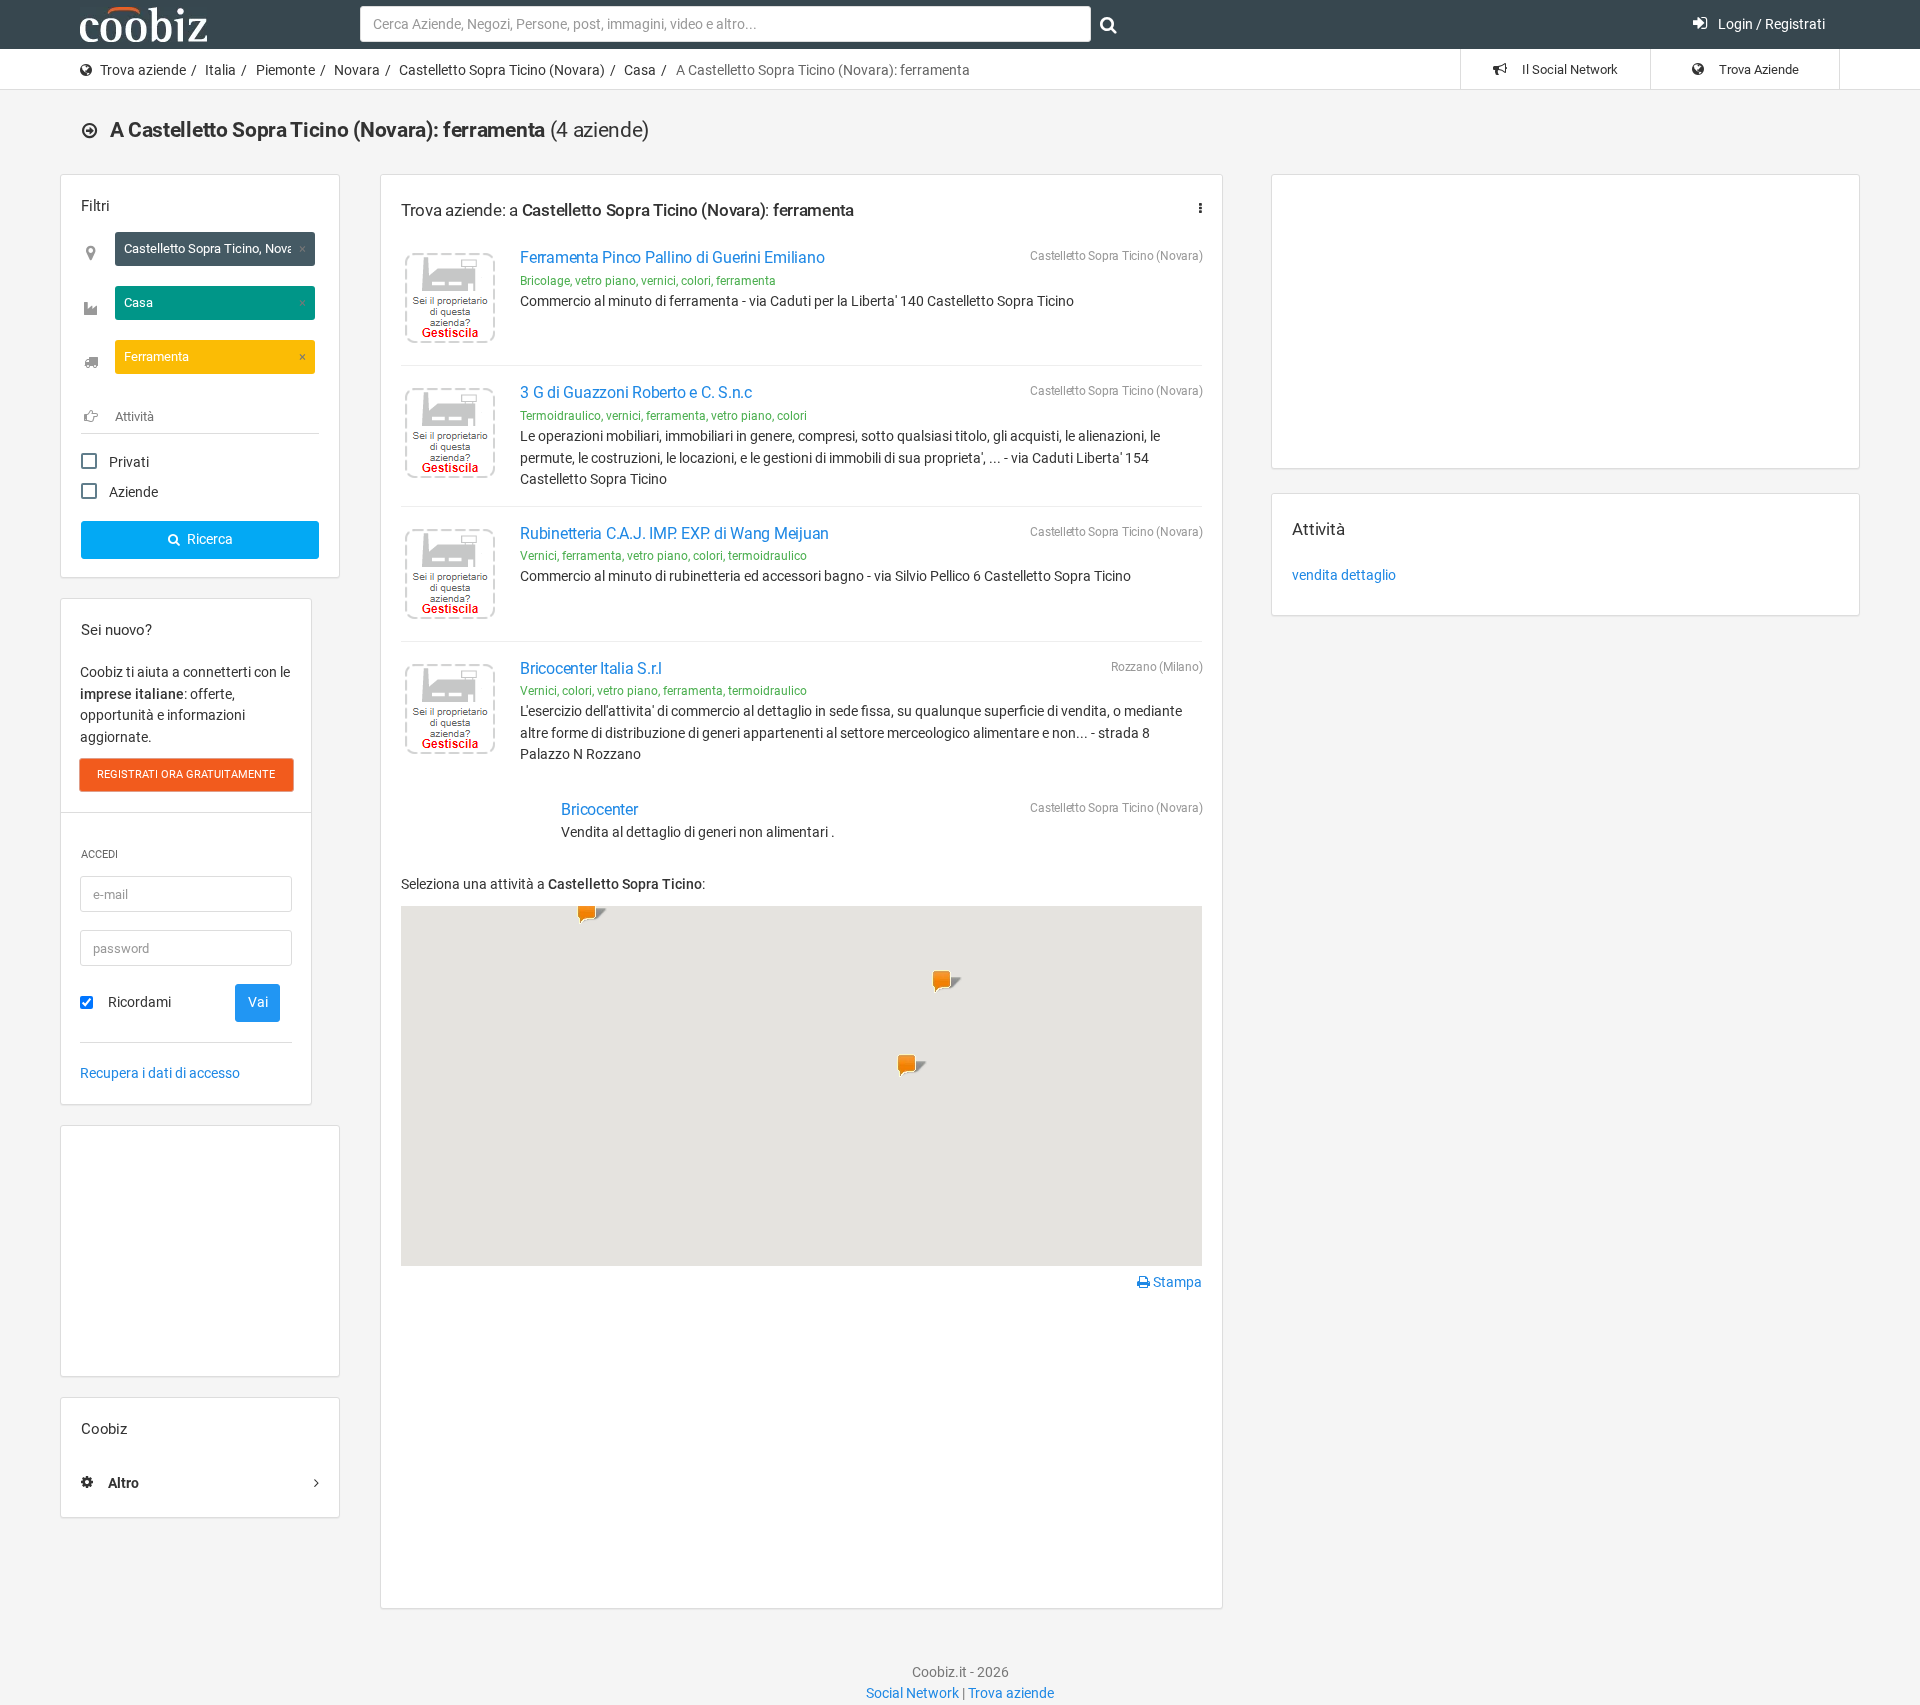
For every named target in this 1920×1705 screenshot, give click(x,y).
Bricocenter (599, 809)
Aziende (133, 492)
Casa (640, 70)
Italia (220, 70)
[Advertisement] (200, 1251)
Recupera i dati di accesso (160, 1073)
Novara (357, 70)
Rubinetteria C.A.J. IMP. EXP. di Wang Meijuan (674, 533)
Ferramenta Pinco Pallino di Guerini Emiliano (672, 257)
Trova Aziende (1757, 69)
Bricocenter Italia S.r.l (591, 668)
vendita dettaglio (1344, 575)
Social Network (912, 1693)
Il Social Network (1568, 69)
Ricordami (139, 1002)
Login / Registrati (1770, 24)
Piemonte (285, 70)
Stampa (1176, 1282)
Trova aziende (143, 70)
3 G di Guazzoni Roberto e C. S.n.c (636, 392)
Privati (129, 462)
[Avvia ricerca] (1108, 25)
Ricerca (208, 539)
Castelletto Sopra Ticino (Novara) (502, 70)
